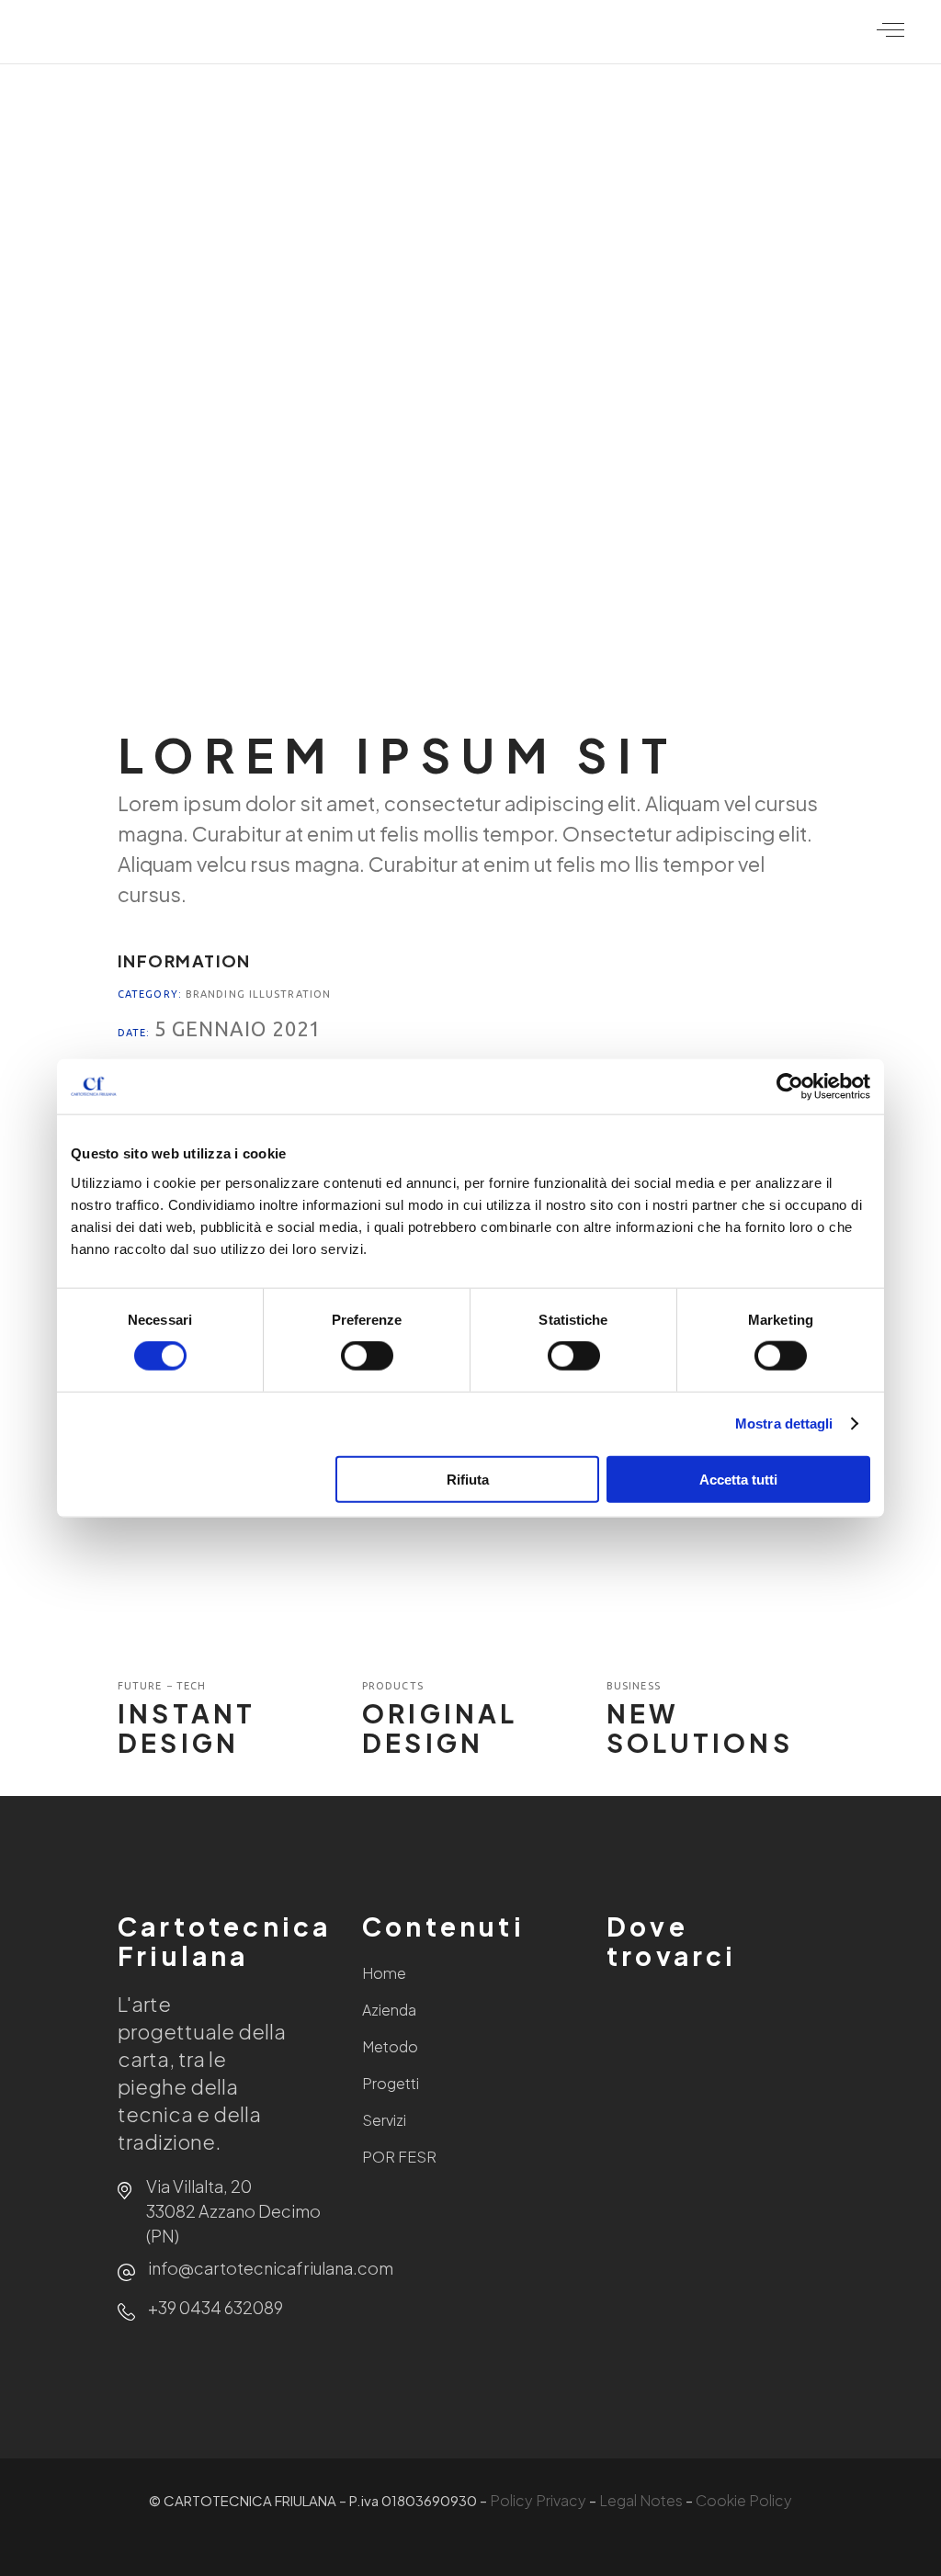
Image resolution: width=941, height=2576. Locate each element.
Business (634, 1686)
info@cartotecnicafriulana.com (271, 2268)
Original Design (440, 1728)
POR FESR (399, 2157)
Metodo (390, 2046)
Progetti (391, 2083)
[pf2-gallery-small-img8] (470, 616)
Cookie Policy (744, 2500)
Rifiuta (468, 1479)
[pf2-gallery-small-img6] (715, 390)
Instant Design (187, 1728)
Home (384, 1973)
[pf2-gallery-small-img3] (715, 162)
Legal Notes (641, 2500)
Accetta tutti (738, 1479)
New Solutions (700, 1728)
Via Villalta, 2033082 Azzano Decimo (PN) (233, 2211)
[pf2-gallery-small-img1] (226, 162)
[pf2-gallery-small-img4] (226, 390)
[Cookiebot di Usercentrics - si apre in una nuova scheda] (790, 1087)
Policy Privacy (538, 2500)
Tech (191, 1686)
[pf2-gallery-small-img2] (470, 162)
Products (393, 1686)
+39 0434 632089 (215, 2307)
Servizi (384, 2120)
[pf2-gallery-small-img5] (470, 390)
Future (142, 1686)
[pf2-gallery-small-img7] (226, 616)
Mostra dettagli (784, 1424)
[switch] (367, 1356)
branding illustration (258, 994)
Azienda (389, 2010)
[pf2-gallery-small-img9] (715, 616)
